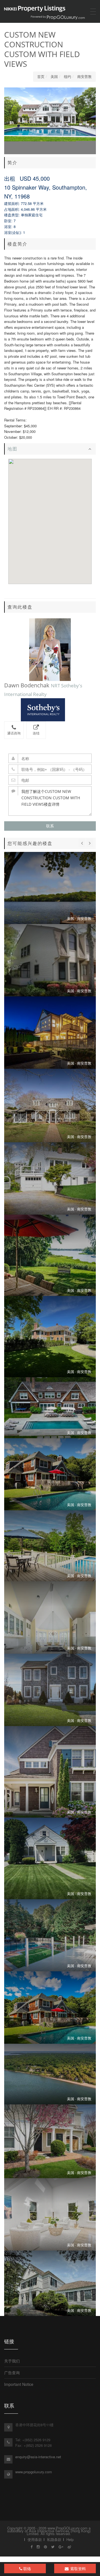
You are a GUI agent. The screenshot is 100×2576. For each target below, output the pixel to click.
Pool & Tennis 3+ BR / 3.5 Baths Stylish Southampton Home (50, 1033)
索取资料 (77, 2568)
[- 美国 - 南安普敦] (50, 1617)
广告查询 (12, 2372)
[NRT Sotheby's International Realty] (50, 710)
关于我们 (12, 2361)
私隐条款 (54, 2539)
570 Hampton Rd (50, 2214)
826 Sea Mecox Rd (50, 1690)
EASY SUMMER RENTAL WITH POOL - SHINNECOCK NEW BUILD (50, 1546)
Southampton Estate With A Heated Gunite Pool (50, 1408)
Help (70, 2539)
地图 (12, 449)
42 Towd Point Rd (50, 1255)
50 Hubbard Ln (50, 960)
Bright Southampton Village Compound (50, 1337)
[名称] (50, 758)
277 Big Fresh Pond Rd (50, 888)
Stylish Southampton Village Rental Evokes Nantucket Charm (50, 1772)
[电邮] (50, 780)
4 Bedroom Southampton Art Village (50, 1106)
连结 (36, 733)
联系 (50, 826)
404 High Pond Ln (50, 2141)
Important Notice (19, 2384)
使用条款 (35, 2539)
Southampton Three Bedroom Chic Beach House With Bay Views (50, 1178)
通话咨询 (14, 733)
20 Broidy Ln (50, 1474)
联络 (27, 2568)
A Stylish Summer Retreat (50, 1935)
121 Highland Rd (50, 2283)
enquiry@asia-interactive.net (38, 2457)
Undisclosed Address (50, 1858)
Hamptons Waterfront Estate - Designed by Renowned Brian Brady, (50, 2074)
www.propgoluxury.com (34, 2472)
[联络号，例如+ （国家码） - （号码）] (50, 769)
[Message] (50, 801)
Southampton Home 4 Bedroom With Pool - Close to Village (50, 2008)
